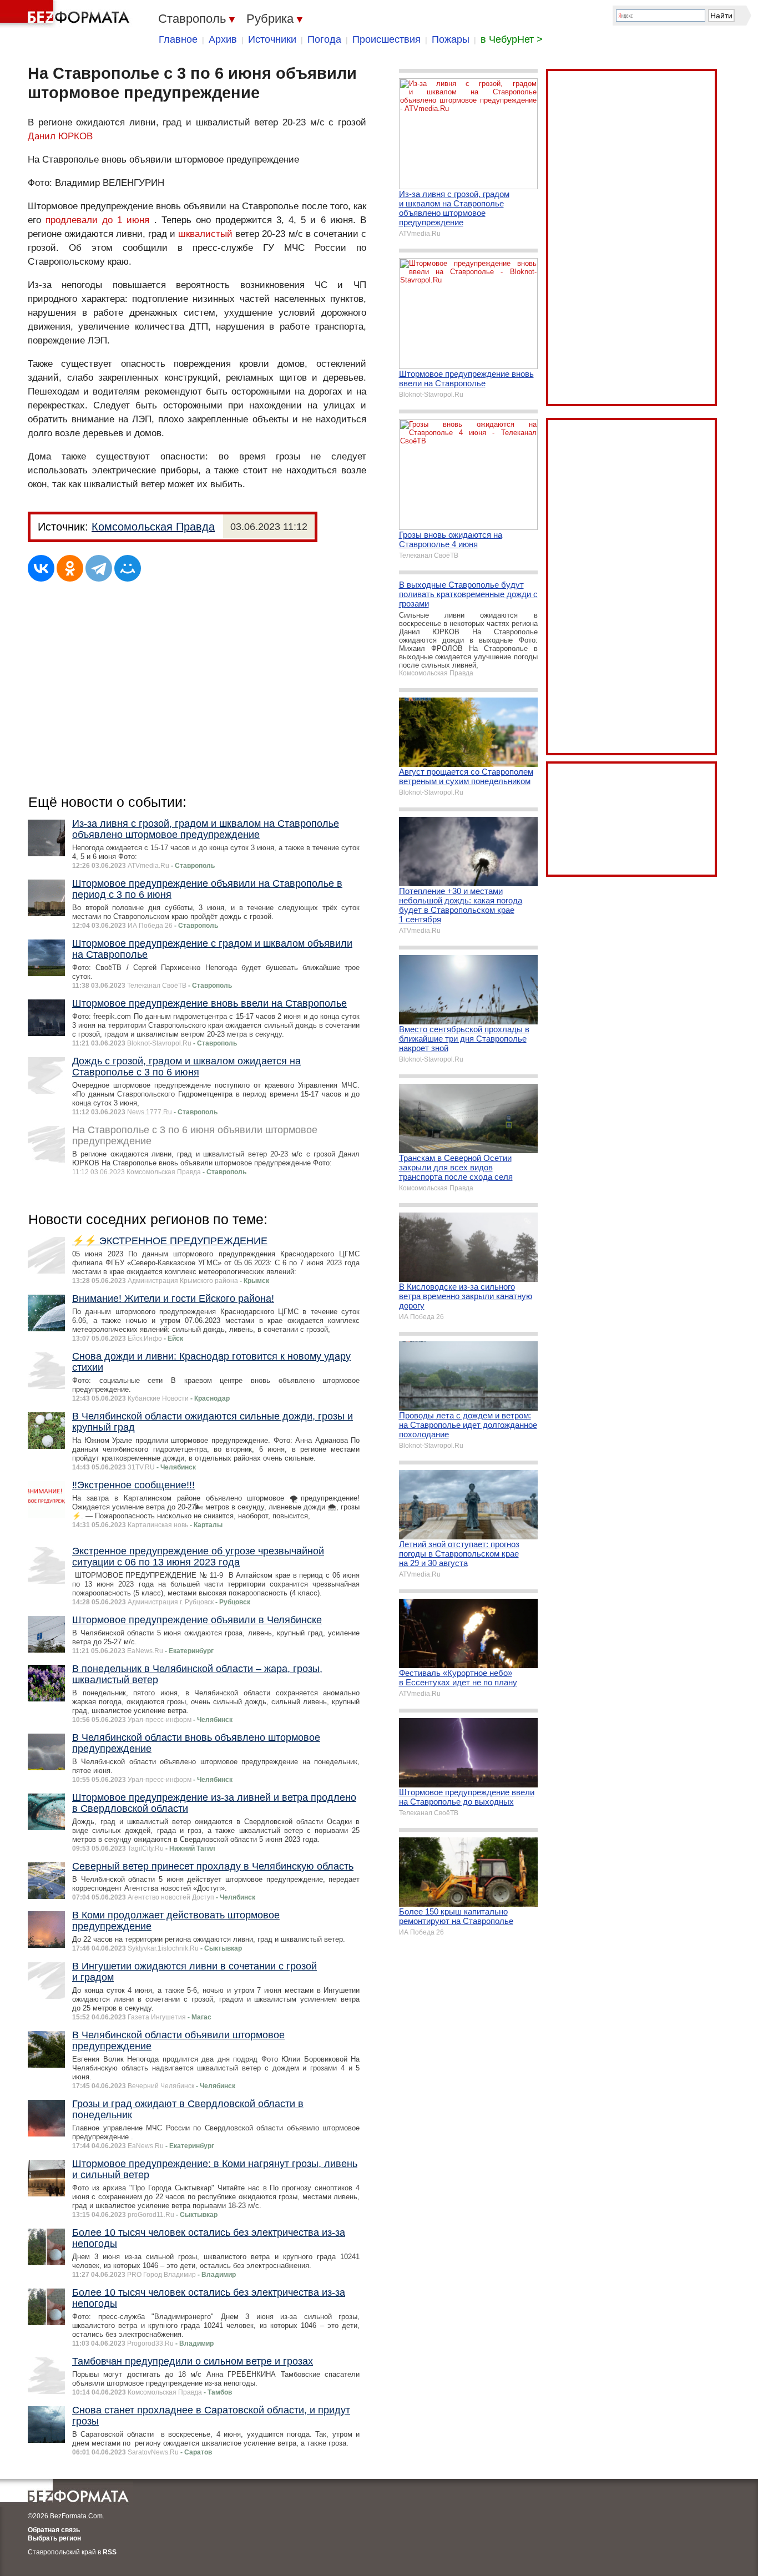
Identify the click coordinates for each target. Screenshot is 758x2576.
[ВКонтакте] (41, 568)
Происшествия (386, 39)
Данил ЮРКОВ (60, 136)
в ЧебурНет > (512, 39)
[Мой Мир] (128, 568)
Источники (272, 39)
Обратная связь (54, 2530)
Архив (223, 39)
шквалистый (205, 234)
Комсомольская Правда (153, 527)
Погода (324, 39)
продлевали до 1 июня (97, 220)
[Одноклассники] (70, 568)
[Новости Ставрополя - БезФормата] (67, 14)
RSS (110, 2552)
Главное (178, 39)
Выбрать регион (54, 2538)
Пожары (451, 39)
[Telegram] (99, 568)
